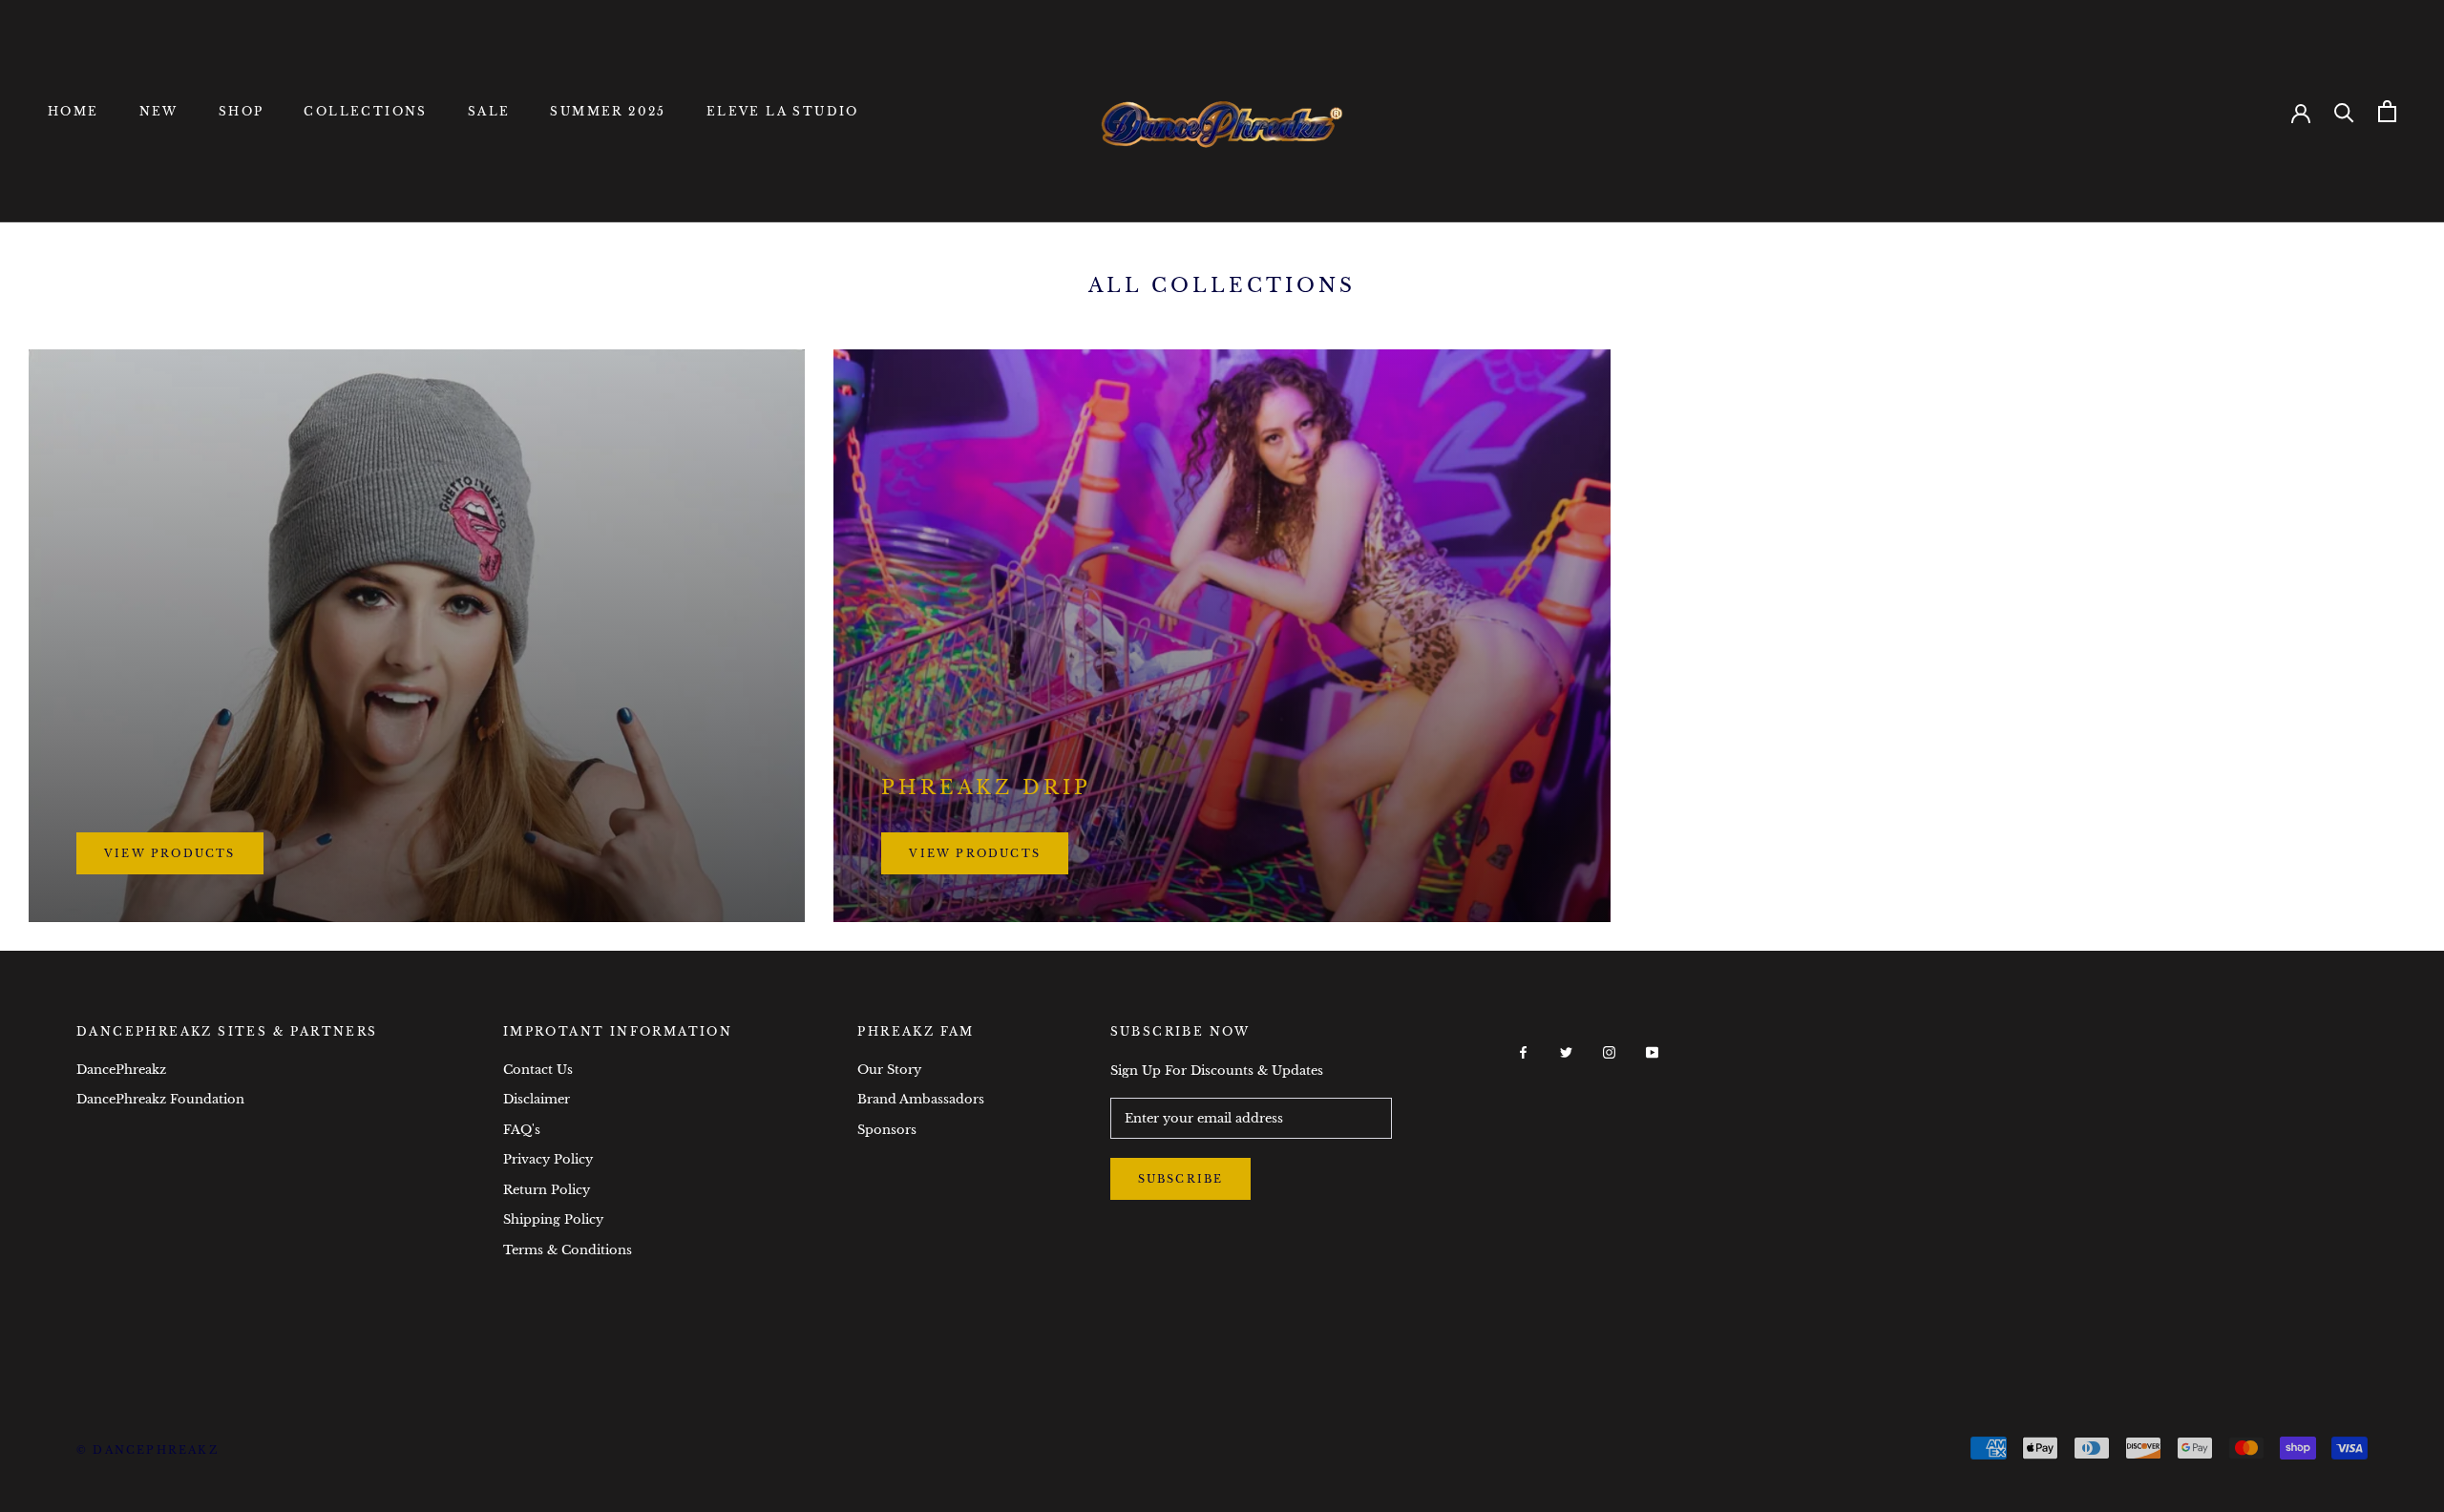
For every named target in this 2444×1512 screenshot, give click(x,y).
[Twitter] (1566, 1051)
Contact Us (538, 1070)
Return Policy (547, 1190)
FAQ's (522, 1130)
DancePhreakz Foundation (160, 1099)
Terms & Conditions (568, 1250)
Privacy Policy (548, 1159)
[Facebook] (1523, 1051)
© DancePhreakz (147, 1450)
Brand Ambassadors (921, 1099)
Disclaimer (537, 1099)
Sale (489, 111)
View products (170, 853)
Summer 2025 (608, 111)
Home (74, 111)
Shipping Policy (553, 1219)
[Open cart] (2387, 111)
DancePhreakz (121, 1070)
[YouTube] (1652, 1051)
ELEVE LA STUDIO (783, 111)
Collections (365, 111)
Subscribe (1181, 1179)
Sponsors (887, 1130)
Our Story (889, 1070)
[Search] (2344, 111)
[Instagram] (1609, 1051)
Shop (242, 111)
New (159, 111)
